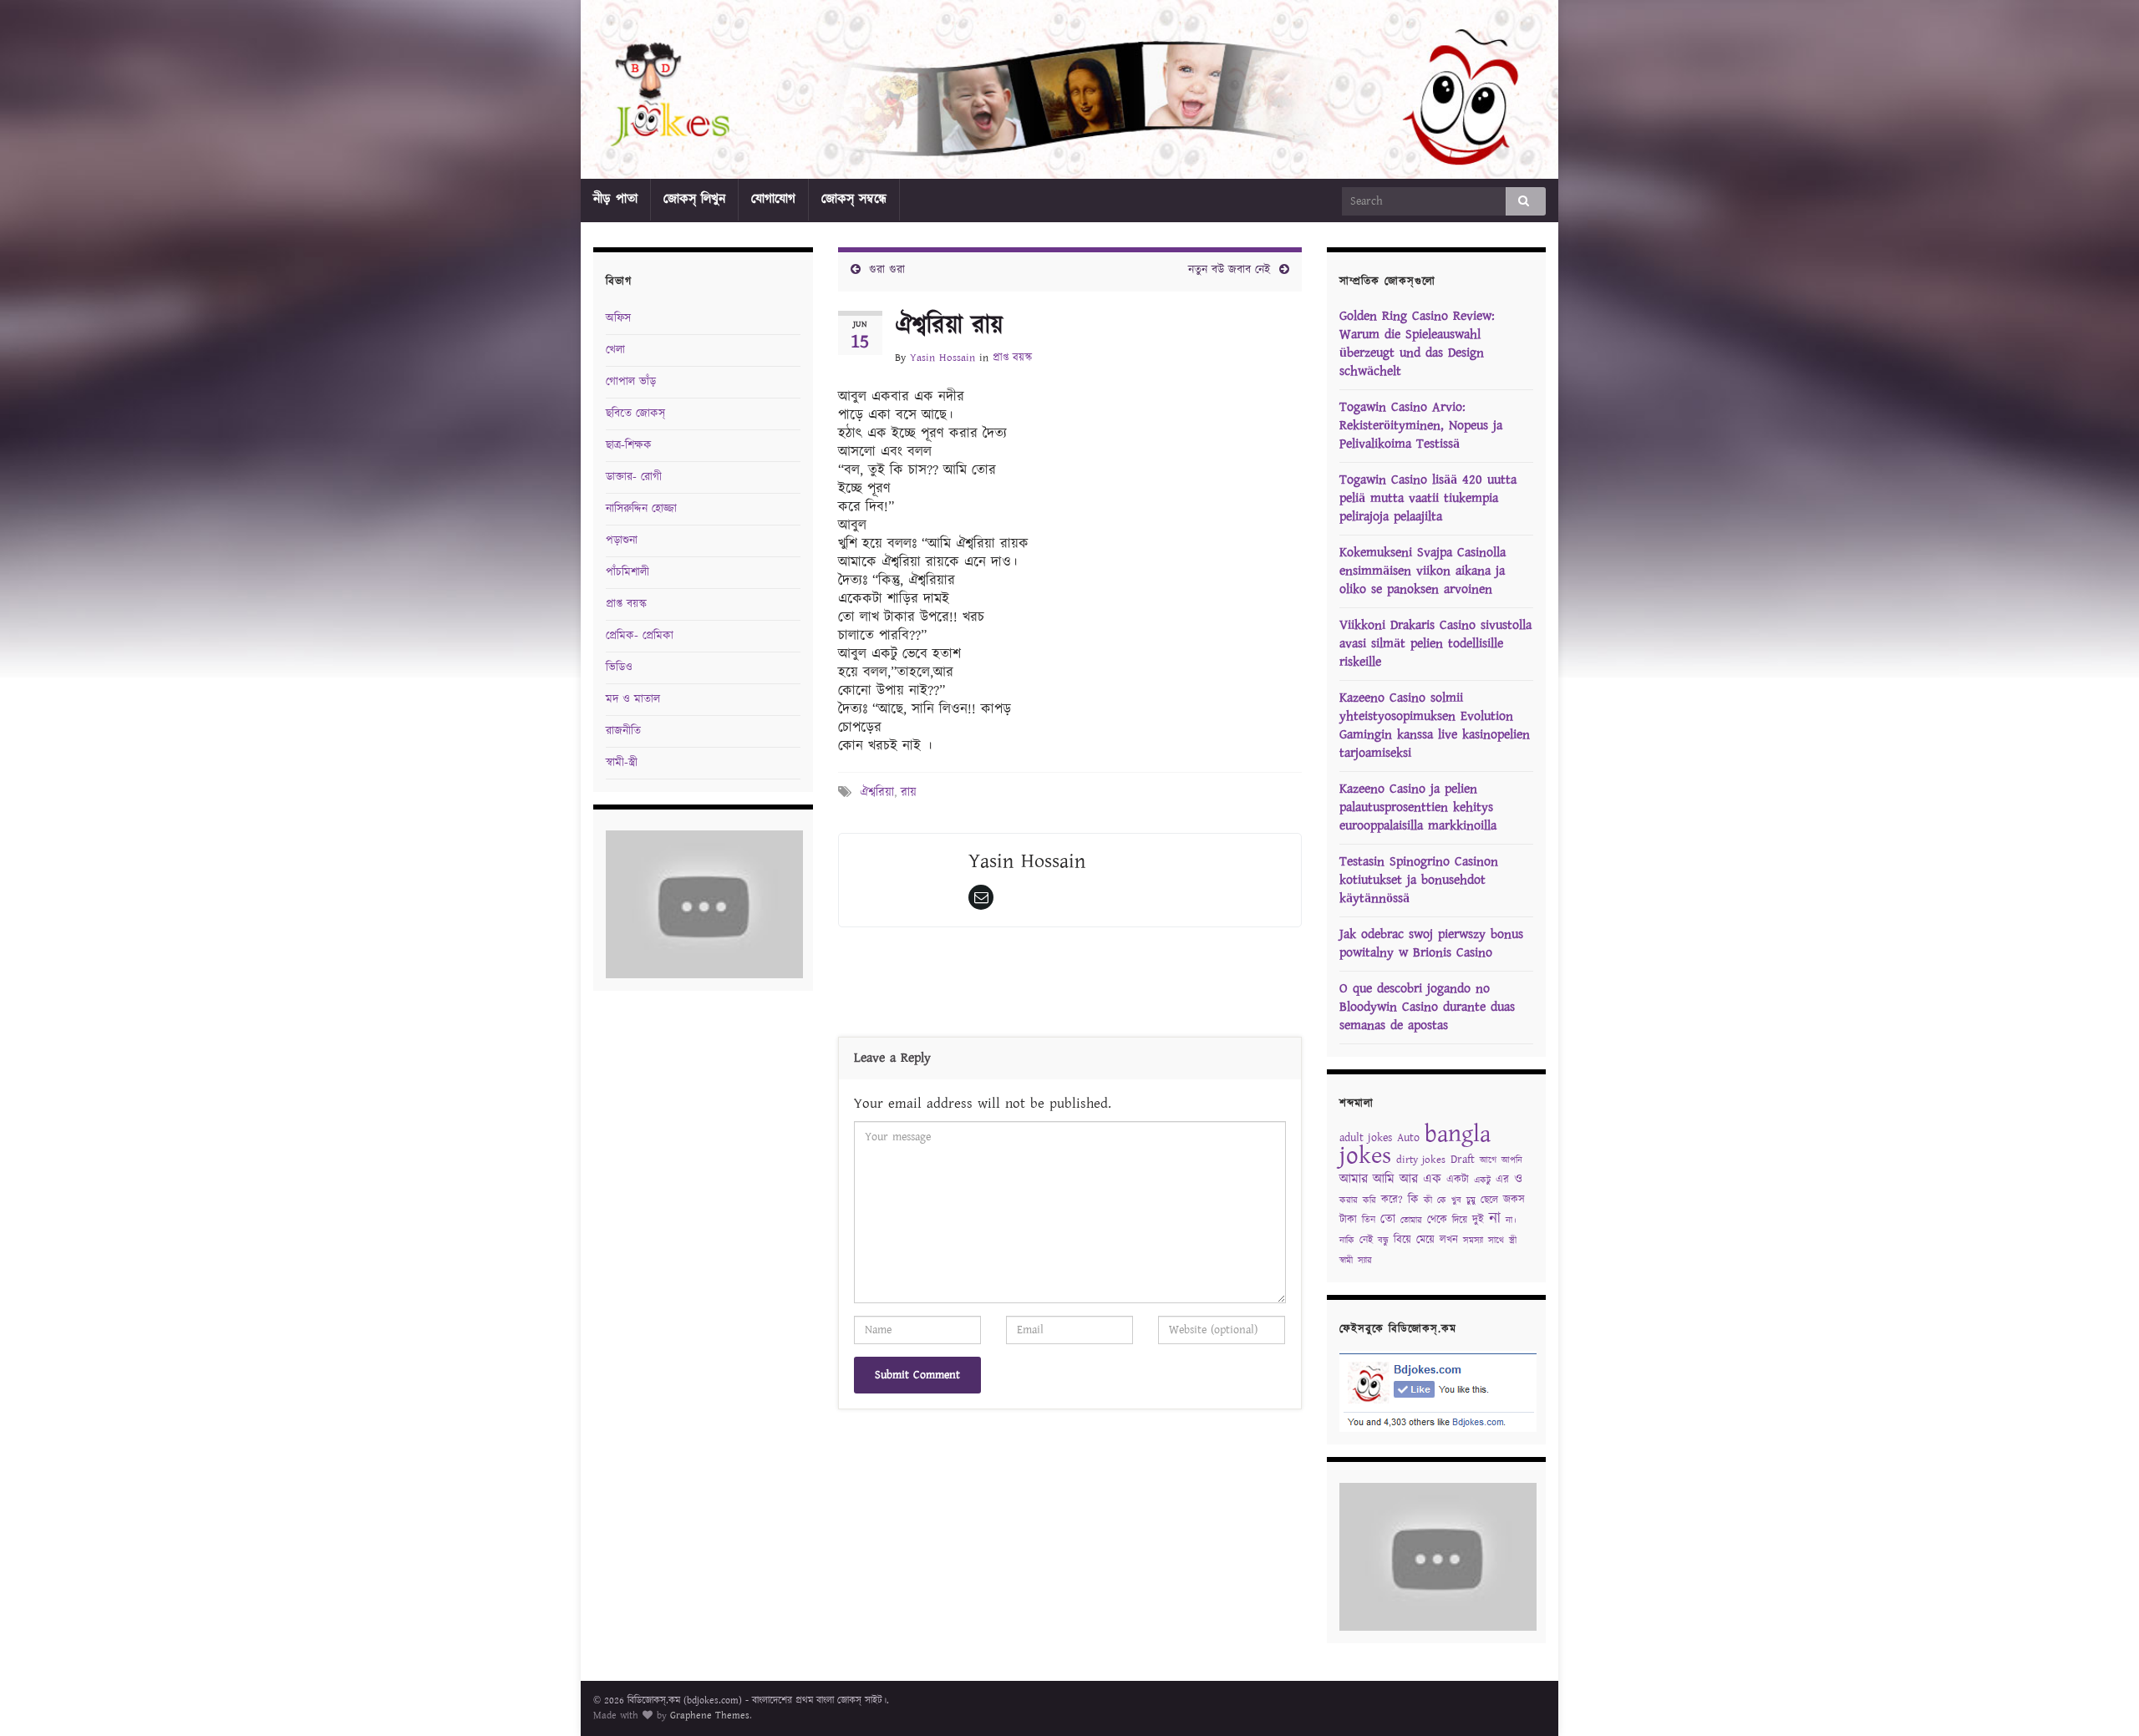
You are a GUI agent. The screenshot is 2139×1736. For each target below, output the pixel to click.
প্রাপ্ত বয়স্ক (1012, 358)
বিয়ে (1402, 1240)
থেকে (1437, 1220)
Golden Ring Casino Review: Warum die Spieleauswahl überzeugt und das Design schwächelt (1417, 344)
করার (1349, 1200)
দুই (1478, 1220)
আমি (1384, 1179)
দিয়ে (1460, 1220)
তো (1388, 1219)
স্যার (1365, 1261)
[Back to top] (2101, 1698)
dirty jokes (1421, 1160)
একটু (1482, 1180)
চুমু (1471, 1200)
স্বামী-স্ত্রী (622, 763)
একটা (1458, 1180)
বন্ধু (1383, 1241)
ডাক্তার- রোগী (634, 477)
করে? (1392, 1200)
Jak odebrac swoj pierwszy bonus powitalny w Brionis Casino (1431, 944)
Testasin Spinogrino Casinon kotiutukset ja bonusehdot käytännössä (1419, 880)
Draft (1463, 1160)
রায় (909, 792)
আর (1409, 1179)
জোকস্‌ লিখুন (694, 199)
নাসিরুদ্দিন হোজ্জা (641, 509)
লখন (1449, 1240)
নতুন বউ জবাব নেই (1230, 270)
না (1495, 1218)
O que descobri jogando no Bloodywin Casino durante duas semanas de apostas (1427, 1007)
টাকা (1348, 1220)
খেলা (615, 350)
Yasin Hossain (942, 358)
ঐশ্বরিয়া (877, 792)
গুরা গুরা (887, 270)
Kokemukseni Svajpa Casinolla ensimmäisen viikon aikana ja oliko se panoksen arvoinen (1423, 571)
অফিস (618, 318)
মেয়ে (1425, 1240)
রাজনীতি (623, 731)
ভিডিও (619, 667)
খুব (1456, 1200)
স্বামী (1346, 1261)
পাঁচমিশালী (627, 572)
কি (1413, 1200)
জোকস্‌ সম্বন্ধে (854, 199)
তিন (1369, 1220)
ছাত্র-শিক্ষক (629, 445)
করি (1369, 1200)
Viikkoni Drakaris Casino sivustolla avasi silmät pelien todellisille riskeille (1435, 644)
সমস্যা (1473, 1241)
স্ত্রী (1513, 1241)
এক (1432, 1179)
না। (1511, 1221)
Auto (1408, 1138)
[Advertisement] (1069, 986)
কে (1442, 1200)
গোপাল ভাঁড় (631, 382)
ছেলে (1489, 1200)
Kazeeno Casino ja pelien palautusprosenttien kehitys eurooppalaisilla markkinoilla (1418, 807)
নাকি (1347, 1241)
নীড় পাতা (615, 199)
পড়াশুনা (622, 541)
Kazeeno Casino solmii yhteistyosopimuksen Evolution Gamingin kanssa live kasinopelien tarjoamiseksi (1435, 726)
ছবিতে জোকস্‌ (635, 414)
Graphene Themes (710, 1716)
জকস (1514, 1200)
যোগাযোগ (773, 199)
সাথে (1496, 1241)
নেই (1366, 1240)
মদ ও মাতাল (633, 699)
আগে (1488, 1160)
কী (1428, 1200)
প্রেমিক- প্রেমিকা (640, 636)
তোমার (1411, 1221)
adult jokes (1366, 1138)
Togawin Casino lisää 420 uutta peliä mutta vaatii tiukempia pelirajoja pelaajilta (1428, 498)
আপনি (1512, 1160)
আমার (1354, 1179)
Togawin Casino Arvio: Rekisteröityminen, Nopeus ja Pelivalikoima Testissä (1421, 426)
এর (1502, 1180)
